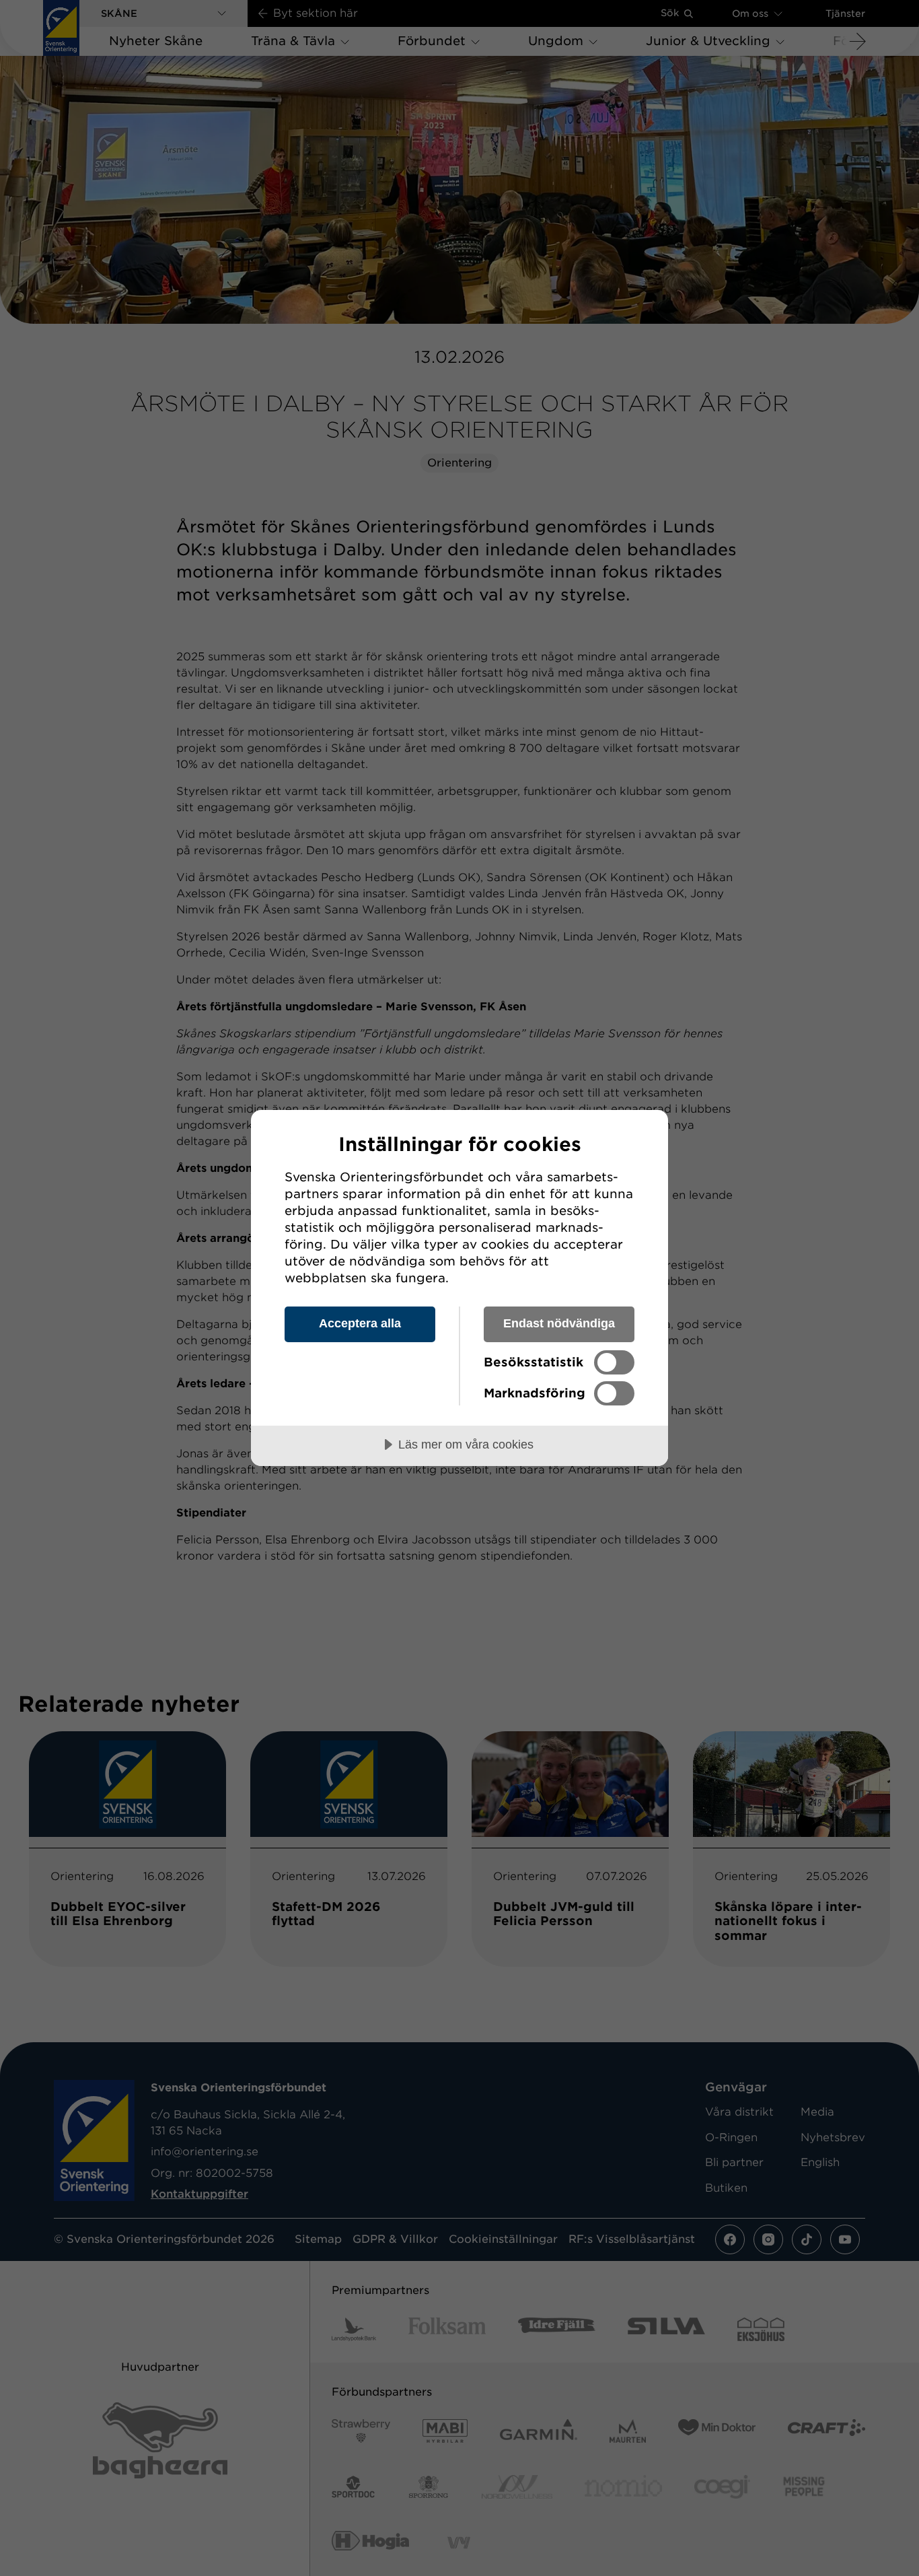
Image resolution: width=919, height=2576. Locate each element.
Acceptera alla (360, 1323)
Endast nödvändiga (559, 1323)
